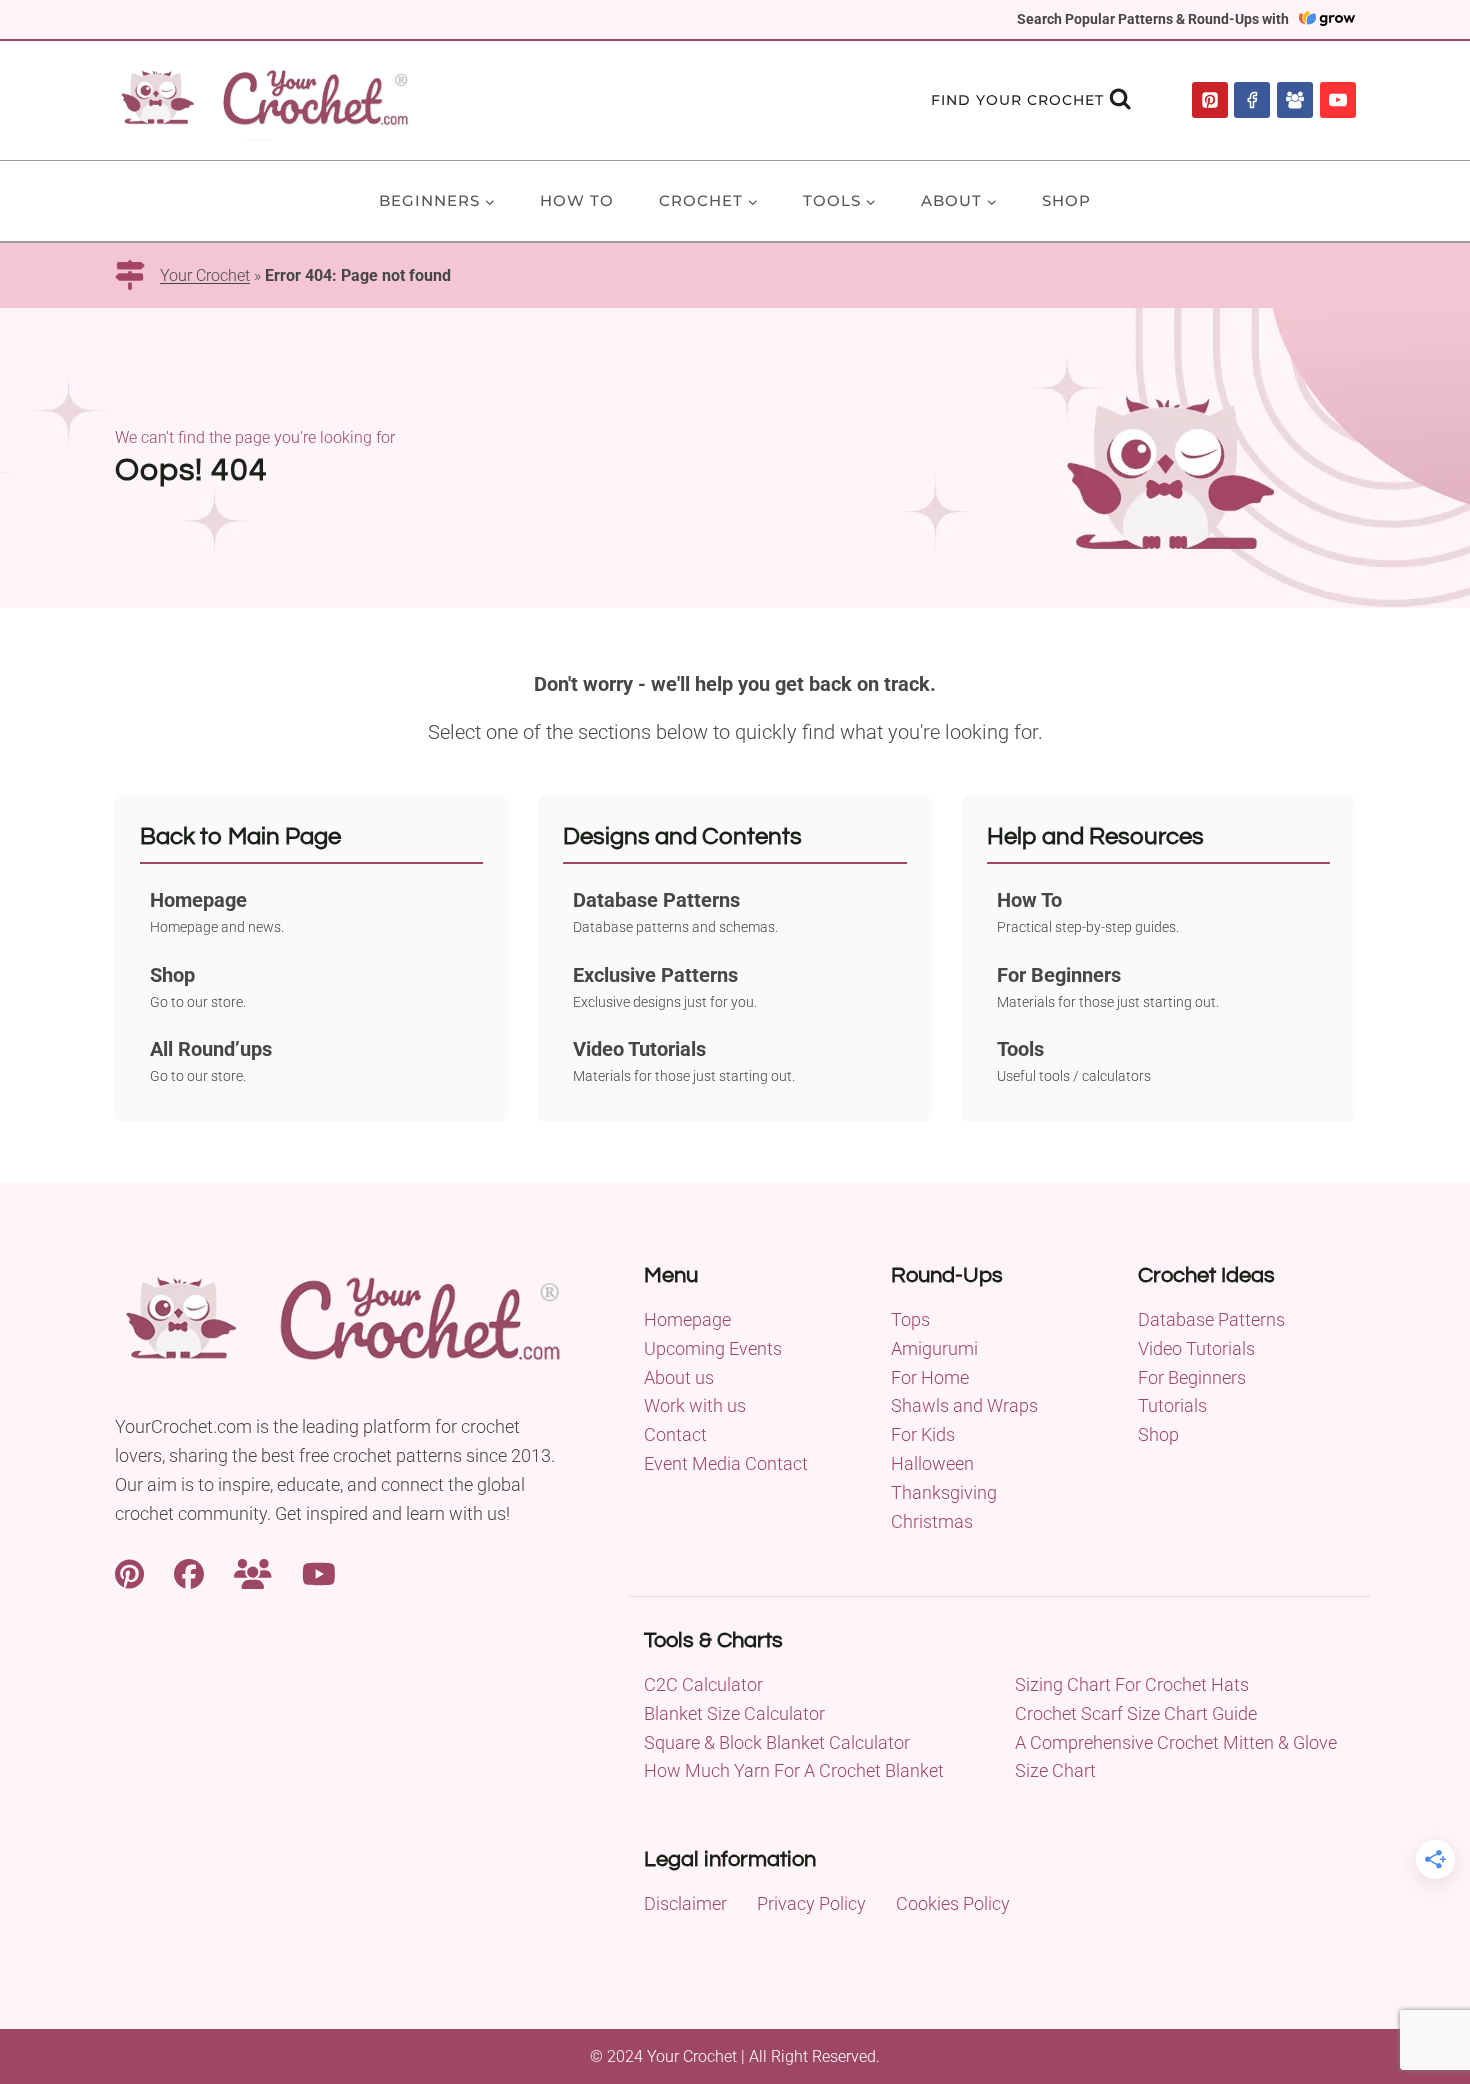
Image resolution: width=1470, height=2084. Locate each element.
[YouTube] (1338, 100)
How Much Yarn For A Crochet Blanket (794, 1770)
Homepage (687, 1319)
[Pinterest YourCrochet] (129, 1571)
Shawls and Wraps (964, 1405)
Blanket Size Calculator (734, 1713)
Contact (675, 1434)
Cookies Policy (953, 1903)
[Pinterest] (1210, 100)
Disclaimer (685, 1903)
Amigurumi (934, 1348)
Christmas (932, 1521)
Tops (910, 1319)
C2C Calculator (703, 1684)
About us (679, 1377)
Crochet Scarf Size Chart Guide (1136, 1713)
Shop (1066, 200)
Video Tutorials (1196, 1348)
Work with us (695, 1405)
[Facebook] (1252, 100)
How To (577, 200)
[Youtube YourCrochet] (319, 1571)
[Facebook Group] (1295, 100)
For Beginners (1192, 1377)
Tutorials (1172, 1405)
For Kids (923, 1434)
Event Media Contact (726, 1463)
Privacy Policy (811, 1903)
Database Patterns (1211, 1319)
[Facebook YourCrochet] (189, 1571)
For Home (930, 1377)
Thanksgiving (944, 1492)
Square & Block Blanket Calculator (777, 1742)
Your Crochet (205, 275)
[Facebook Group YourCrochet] (253, 1571)
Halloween (932, 1463)
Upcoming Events (713, 1348)
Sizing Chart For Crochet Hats (1132, 1684)
